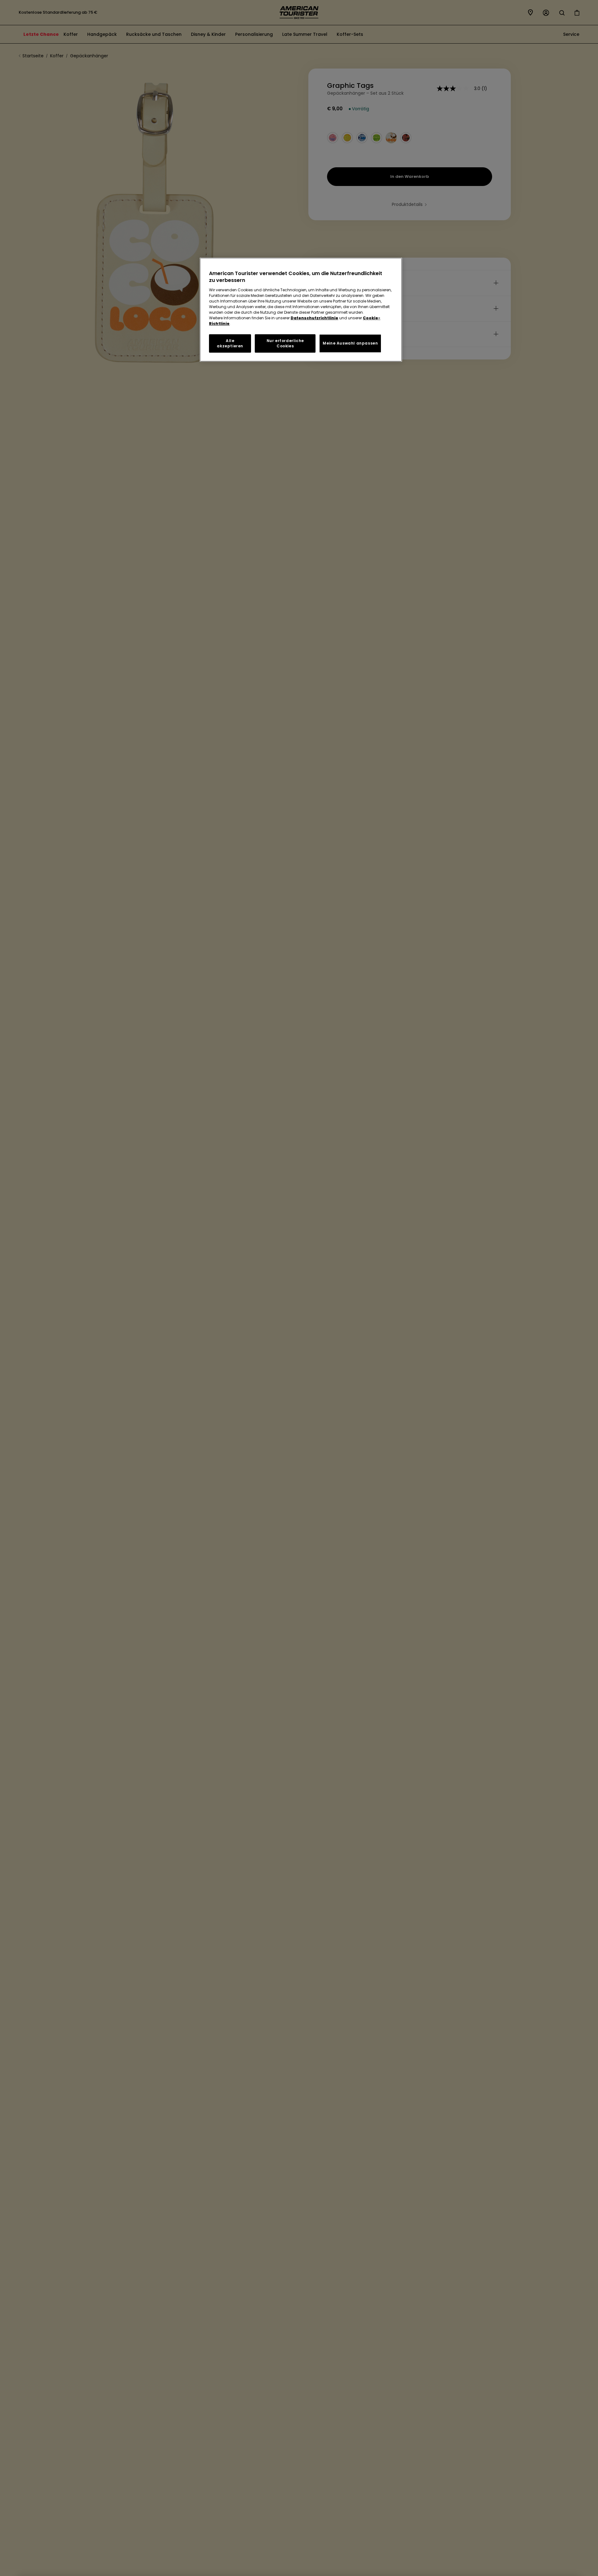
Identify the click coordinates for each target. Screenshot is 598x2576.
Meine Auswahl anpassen (350, 343)
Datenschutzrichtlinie (314, 318)
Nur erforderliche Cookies (285, 343)
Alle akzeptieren (230, 343)
